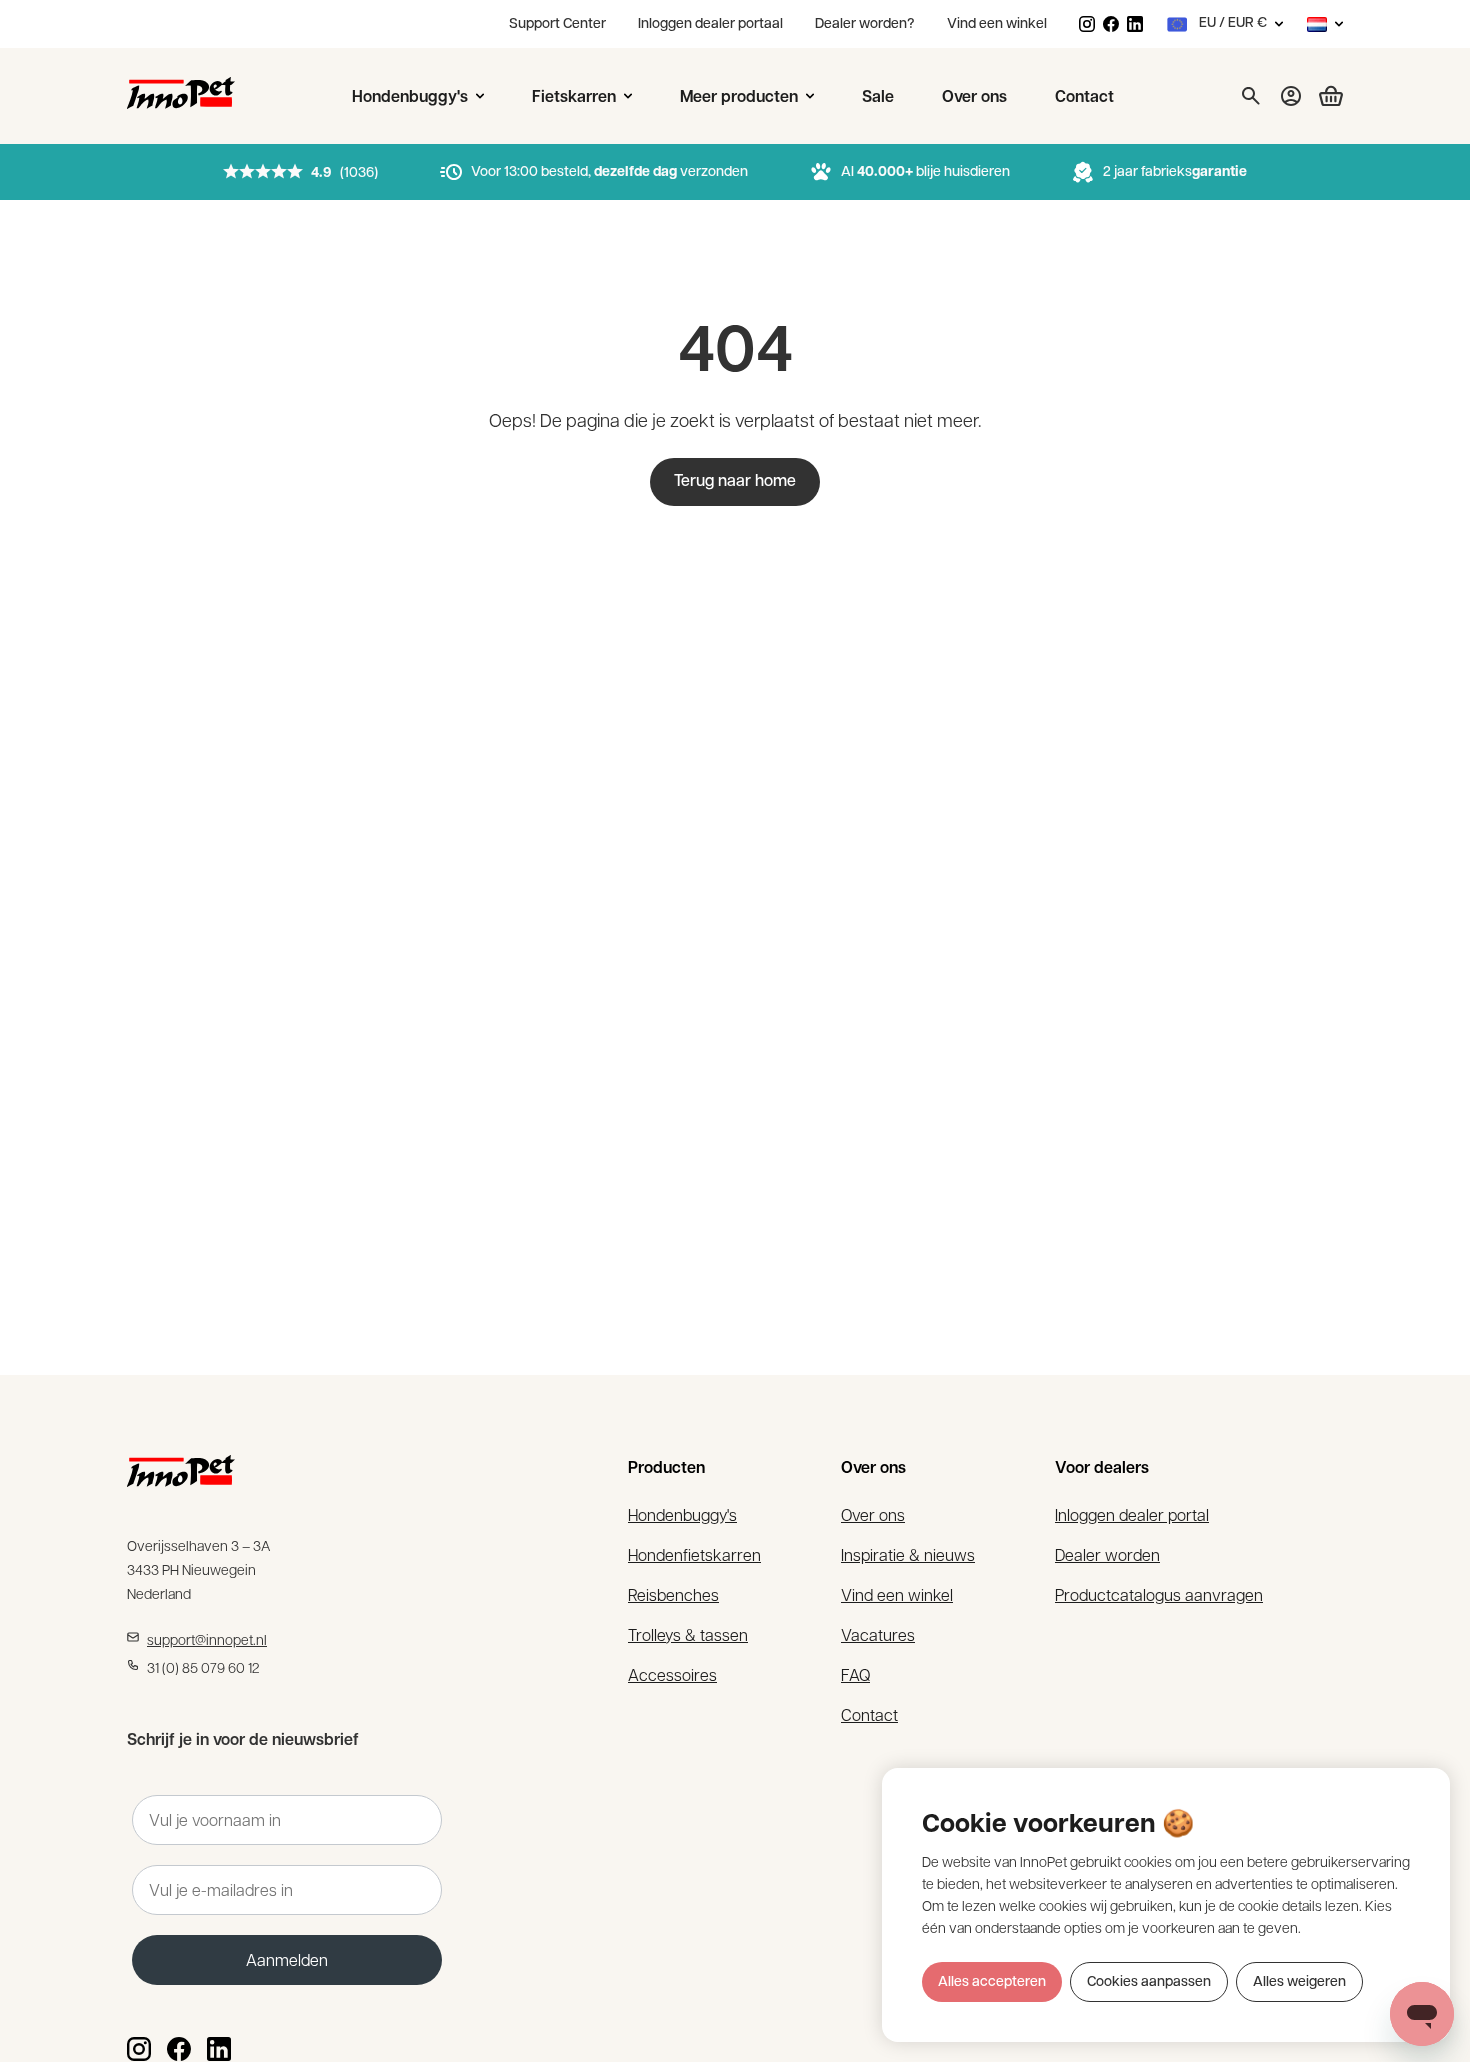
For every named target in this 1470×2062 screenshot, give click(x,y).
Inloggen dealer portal (1132, 1514)
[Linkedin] (1135, 24)
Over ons (873, 1514)
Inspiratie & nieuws (908, 1554)
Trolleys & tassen (688, 1634)
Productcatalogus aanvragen (1159, 1594)
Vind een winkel (997, 24)
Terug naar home (735, 482)
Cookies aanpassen (1149, 1982)
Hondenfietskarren (694, 1554)
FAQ (855, 1674)
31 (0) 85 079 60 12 (203, 1667)
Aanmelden (287, 1959)
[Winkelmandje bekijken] (1323, 96)
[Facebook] (1111, 24)
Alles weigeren (1299, 1982)
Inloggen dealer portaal (710, 24)
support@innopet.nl (207, 1639)
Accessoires (672, 1674)
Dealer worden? (865, 24)
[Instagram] (1087, 24)
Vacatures (878, 1634)
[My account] (1291, 96)
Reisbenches (673, 1594)
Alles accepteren (992, 1982)
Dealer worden (1107, 1554)
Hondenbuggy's (682, 1514)
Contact (869, 1714)
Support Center (557, 24)
